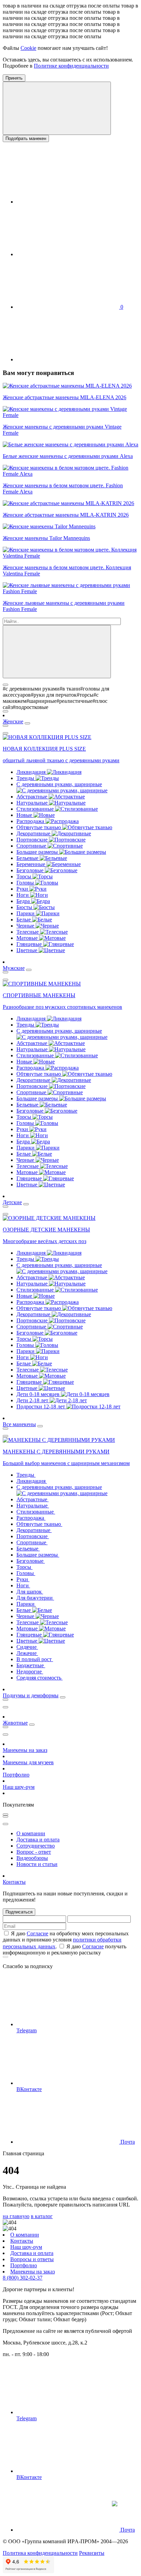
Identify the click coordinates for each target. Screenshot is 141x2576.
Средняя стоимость (40, 1678)
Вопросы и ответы (32, 2259)
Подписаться (19, 1912)
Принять (14, 78)
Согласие (37, 1933)
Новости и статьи (37, 1864)
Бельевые (28, 858)
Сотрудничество (36, 1846)
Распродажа (31, 821)
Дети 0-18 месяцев (39, 1394)
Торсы (24, 876)
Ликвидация (32, 772)
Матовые (28, 938)
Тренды (26, 778)
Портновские (33, 840)
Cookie (28, 48)
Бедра (24, 901)
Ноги (23, 895)
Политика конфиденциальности (40, 2553)
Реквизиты (92, 2553)
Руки (23, 889)
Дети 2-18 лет (33, 1400)
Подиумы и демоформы (31, 1695)
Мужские (14, 968)
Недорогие (30, 1672)
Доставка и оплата (38, 1840)
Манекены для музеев (28, 1762)
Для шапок (30, 1592)
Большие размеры (38, 852)
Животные (15, 1723)
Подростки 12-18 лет (41, 1407)
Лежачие (27, 1653)
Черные (26, 926)
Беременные (31, 864)
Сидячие (27, 1647)
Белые (24, 920)
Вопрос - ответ (34, 1852)
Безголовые (31, 870)
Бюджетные (31, 1665)
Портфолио (16, 1775)
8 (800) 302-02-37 (23, 2278)
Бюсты (25, 907)
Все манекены (19, 1424)
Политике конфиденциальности (71, 66)
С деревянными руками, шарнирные (59, 784)
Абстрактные (33, 797)
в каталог (42, 2216)
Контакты (14, 1882)
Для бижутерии (35, 1598)
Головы (26, 883)
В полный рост (35, 1659)
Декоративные (34, 833)
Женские (13, 721)
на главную (16, 2216)
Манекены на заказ (25, 1750)
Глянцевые (30, 944)
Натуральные (33, 803)
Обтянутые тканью (39, 827)
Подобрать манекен (26, 138)
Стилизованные (36, 809)
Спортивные (32, 846)
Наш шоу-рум (19, 1787)
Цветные (28, 950)
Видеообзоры (32, 1858)
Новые (25, 815)
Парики (26, 913)
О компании (31, 1833)
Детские (12, 1202)
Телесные (28, 932)
